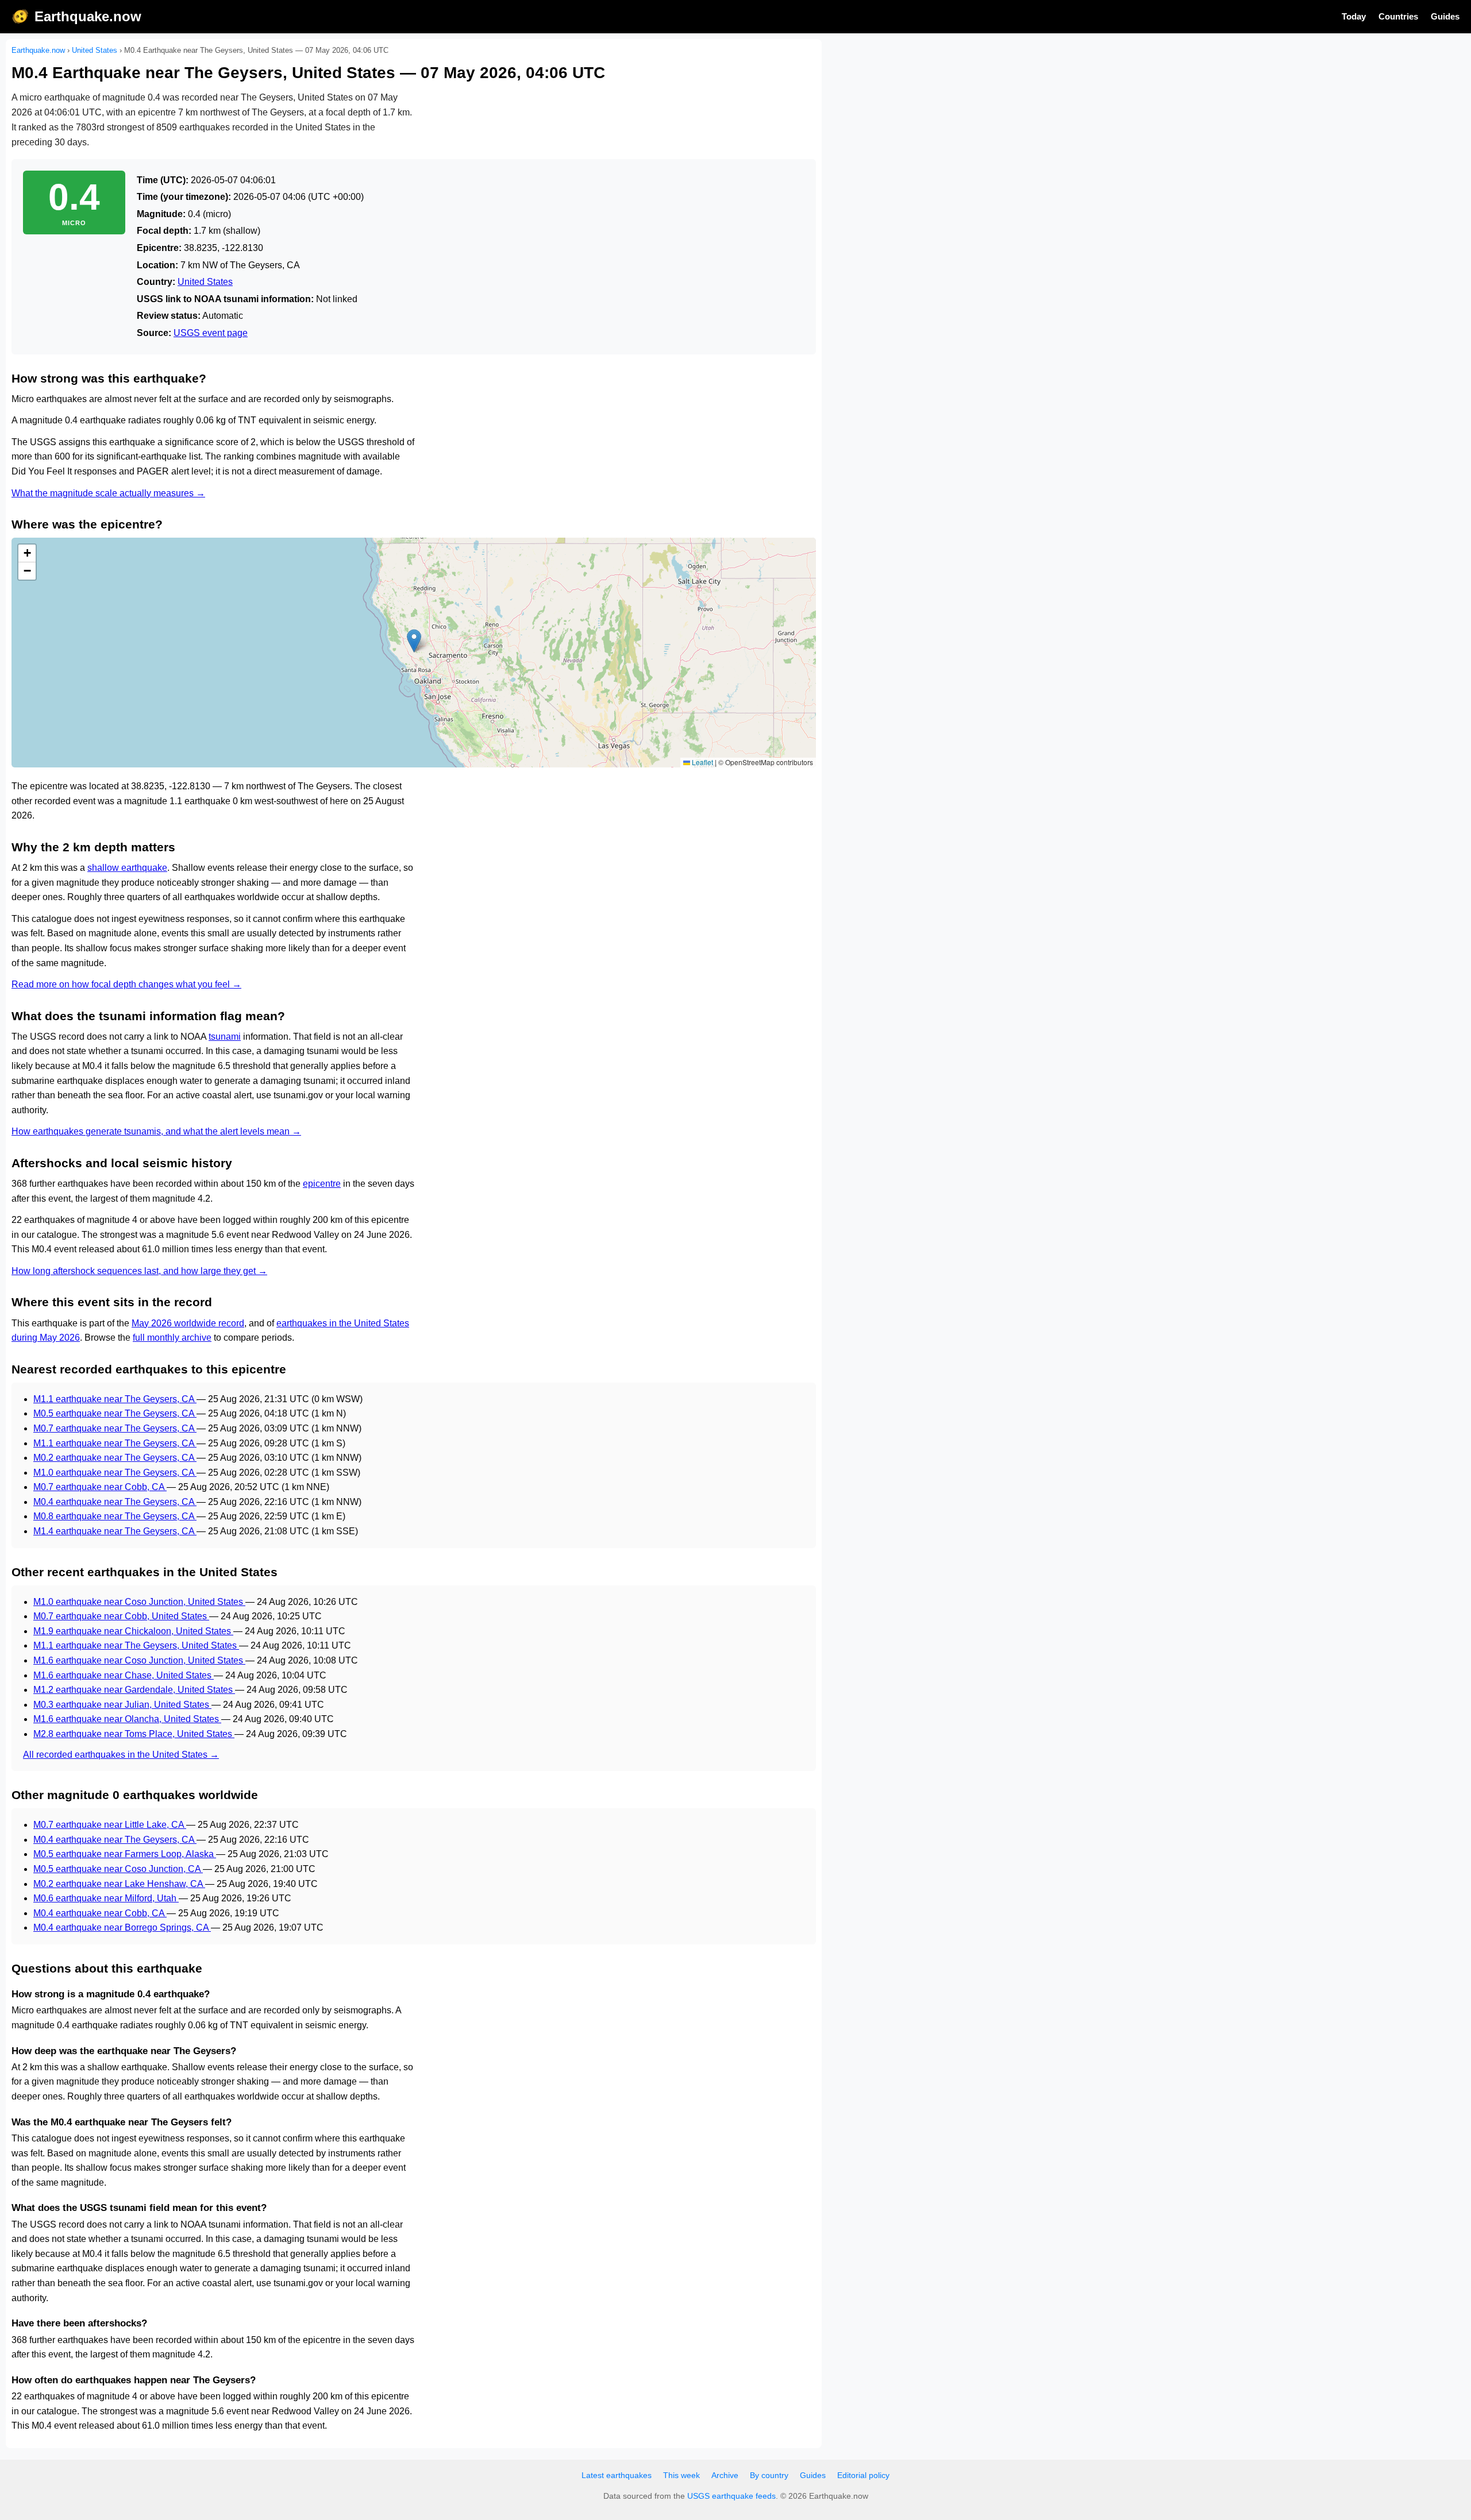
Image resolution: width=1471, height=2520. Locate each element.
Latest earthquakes (617, 2475)
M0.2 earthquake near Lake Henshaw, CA (119, 1884)
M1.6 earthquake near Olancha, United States (127, 1719)
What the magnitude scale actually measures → (108, 493)
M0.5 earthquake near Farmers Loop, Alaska (125, 1854)
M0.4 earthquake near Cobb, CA (100, 1913)
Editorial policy (863, 2475)
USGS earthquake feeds (731, 2496)
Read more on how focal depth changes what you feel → (126, 984)
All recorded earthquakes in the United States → (121, 1755)
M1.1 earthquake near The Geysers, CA (115, 1399)
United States (95, 50)
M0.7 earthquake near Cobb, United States (121, 1616)
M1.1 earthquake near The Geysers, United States (136, 1645)
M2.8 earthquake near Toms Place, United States (134, 1734)
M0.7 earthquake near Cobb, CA (100, 1487)
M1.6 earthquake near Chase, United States (124, 1675)
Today (1354, 16)
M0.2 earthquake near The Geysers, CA (115, 1458)
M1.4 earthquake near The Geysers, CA (115, 1531)
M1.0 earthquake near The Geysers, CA (115, 1473)
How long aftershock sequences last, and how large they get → (139, 1271)
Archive (725, 2475)
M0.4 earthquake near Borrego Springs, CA (122, 1927)
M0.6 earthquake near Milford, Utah (106, 1898)
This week (681, 2475)
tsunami (225, 1037)
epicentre (322, 1184)
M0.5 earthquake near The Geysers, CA (115, 1413)
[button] (414, 641)
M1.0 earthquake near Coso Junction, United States (139, 1602)
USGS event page (211, 333)
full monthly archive (172, 1338)
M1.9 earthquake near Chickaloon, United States (133, 1631)
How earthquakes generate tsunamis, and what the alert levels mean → (156, 1131)
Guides (1445, 16)
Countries (1398, 16)
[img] (414, 653)
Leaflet (702, 762)
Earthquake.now (88, 16)
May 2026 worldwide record (188, 1323)
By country (769, 2475)
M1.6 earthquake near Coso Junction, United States (139, 1660)
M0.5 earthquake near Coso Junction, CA (118, 1869)
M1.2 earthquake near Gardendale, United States (134, 1690)
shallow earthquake (127, 868)
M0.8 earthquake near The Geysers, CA (115, 1516)
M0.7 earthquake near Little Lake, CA (110, 1825)
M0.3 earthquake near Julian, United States (122, 1705)
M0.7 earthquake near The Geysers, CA (115, 1428)
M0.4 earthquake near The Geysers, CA (115, 1502)
